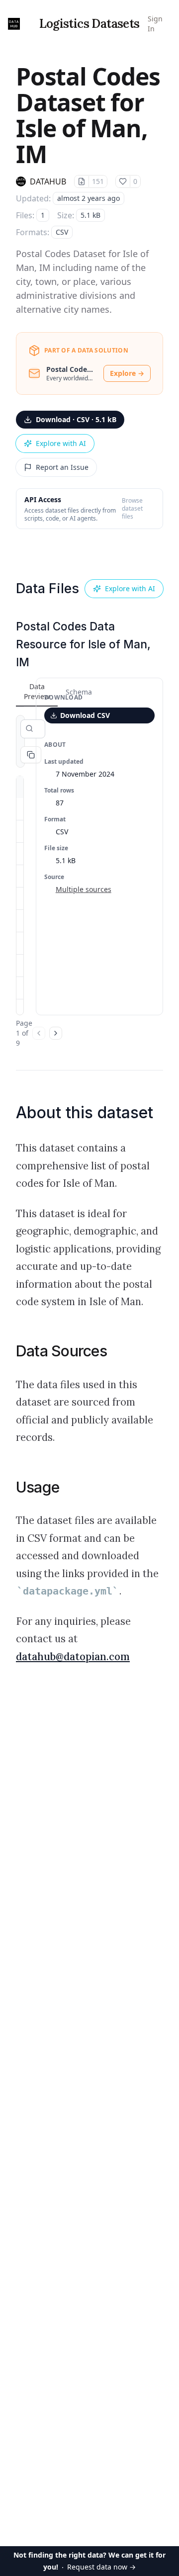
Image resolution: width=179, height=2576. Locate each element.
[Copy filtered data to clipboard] (31, 755)
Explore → (127, 373)
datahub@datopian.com (73, 1657)
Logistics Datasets (89, 24)
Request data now (89, 2561)
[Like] (123, 181)
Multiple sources (84, 889)
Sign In (155, 24)
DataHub (48, 181)
